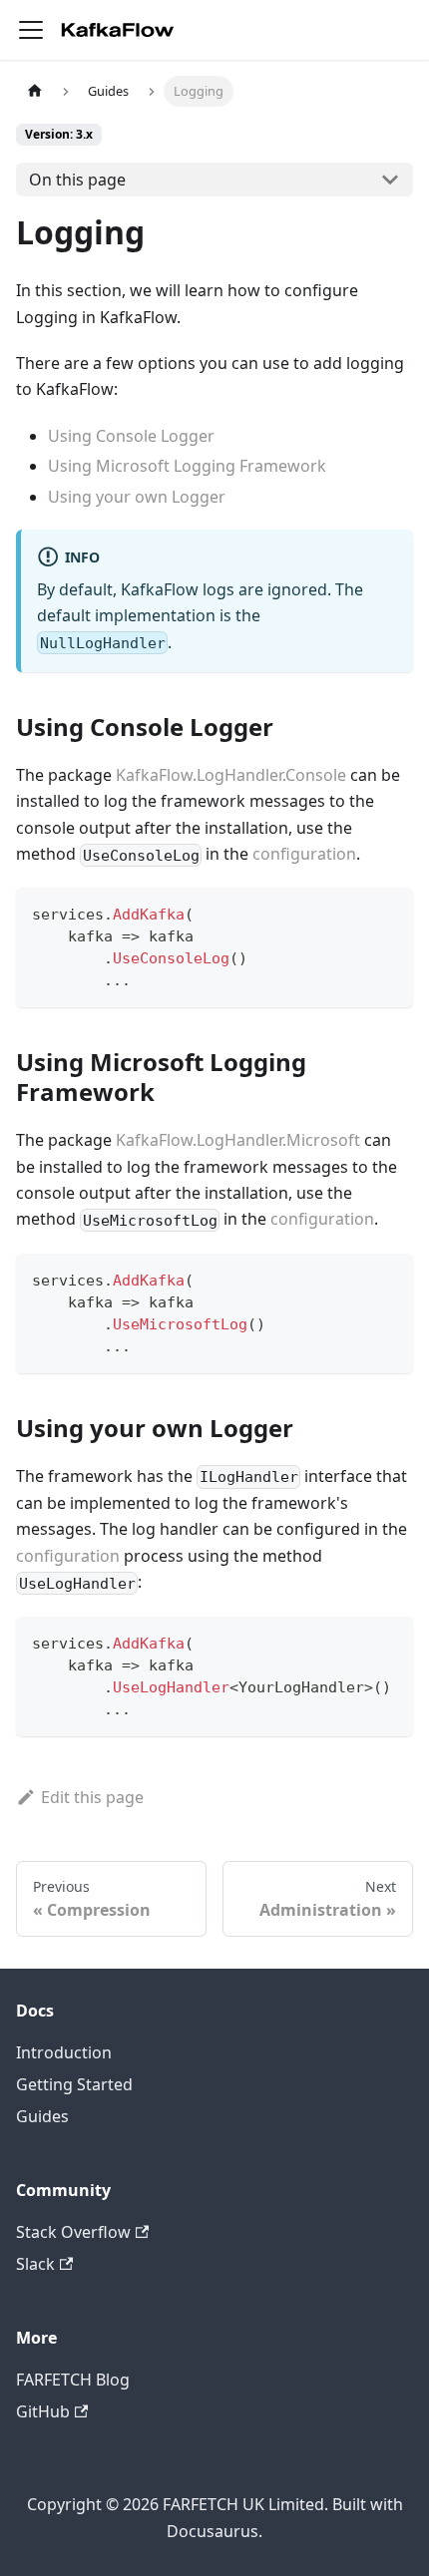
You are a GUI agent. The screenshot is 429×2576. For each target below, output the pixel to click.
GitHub (43, 2411)
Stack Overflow (73, 2232)
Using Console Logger (131, 436)
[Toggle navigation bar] (31, 30)
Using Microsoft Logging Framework (187, 466)
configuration (304, 854)
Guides (42, 2116)
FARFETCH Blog (73, 2380)
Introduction (64, 2052)
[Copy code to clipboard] (389, 912)
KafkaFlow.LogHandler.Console (231, 775)
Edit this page (92, 1797)
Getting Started (74, 2084)
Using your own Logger (137, 497)
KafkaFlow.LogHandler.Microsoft (238, 1140)
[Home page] (35, 91)
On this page (77, 180)
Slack (35, 2264)
